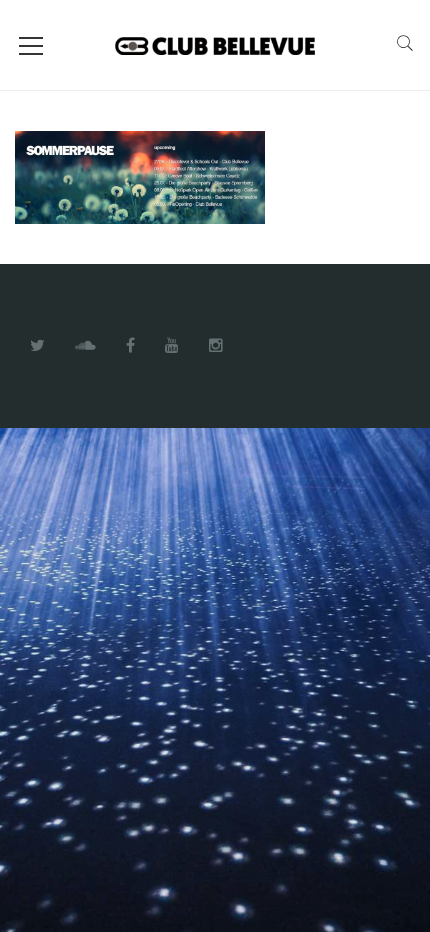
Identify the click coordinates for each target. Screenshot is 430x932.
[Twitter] (37, 346)
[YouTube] (172, 346)
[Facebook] (130, 346)
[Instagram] (216, 346)
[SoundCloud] (85, 346)
